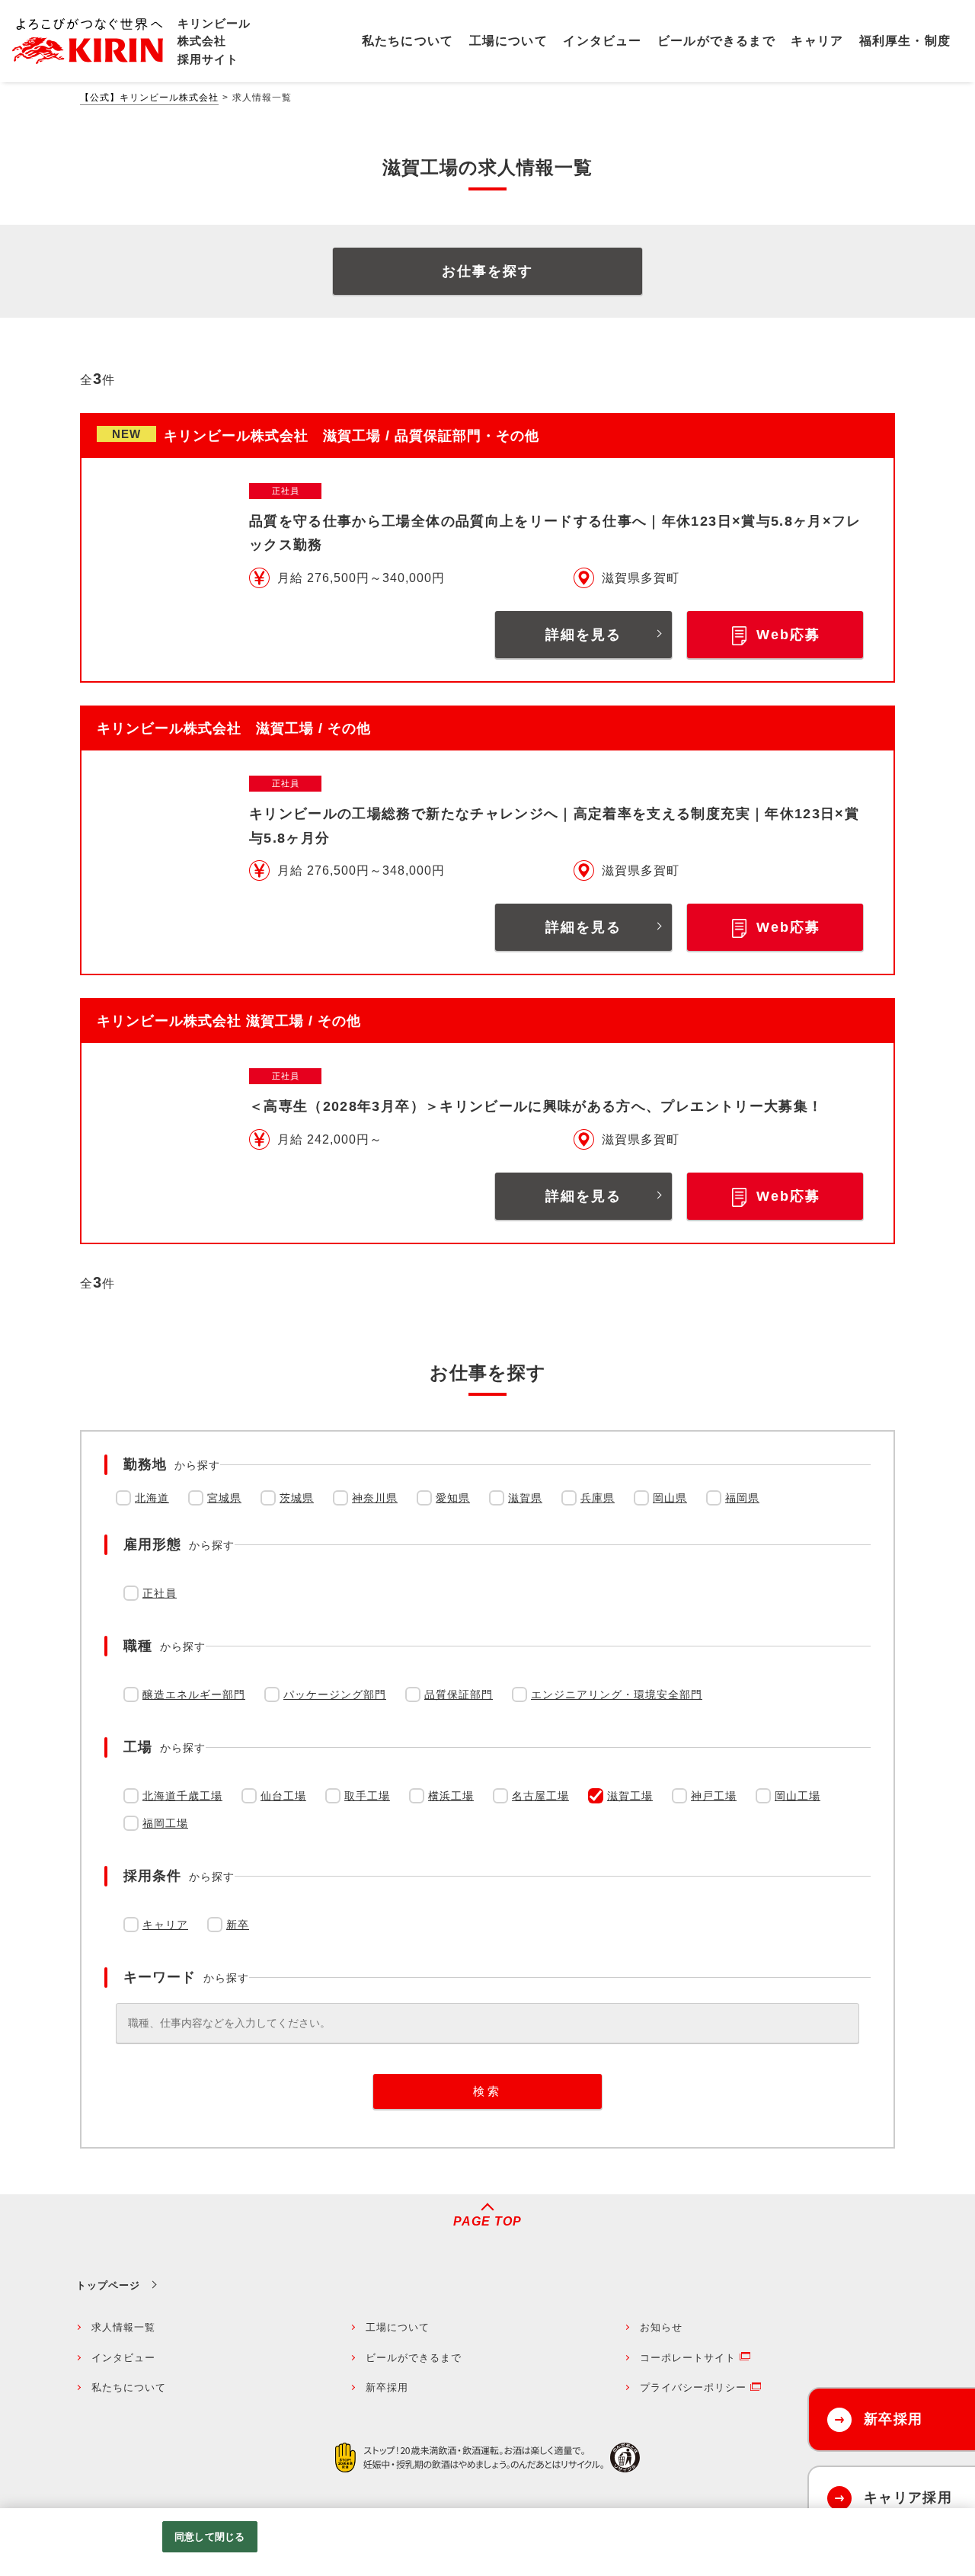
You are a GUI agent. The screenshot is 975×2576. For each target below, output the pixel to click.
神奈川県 (375, 1498)
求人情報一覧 (123, 2327)
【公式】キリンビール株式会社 (149, 98)
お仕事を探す (487, 271)
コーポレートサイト (688, 2358)
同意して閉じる (209, 2537)
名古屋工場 (540, 1796)
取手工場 (367, 1796)
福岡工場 (165, 1823)
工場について (398, 2327)
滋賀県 (525, 1498)
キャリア (165, 1925)
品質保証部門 (459, 1694)
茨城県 (297, 1498)
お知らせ (661, 2327)
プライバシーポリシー (693, 2387)
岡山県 (670, 1498)
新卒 (238, 1925)
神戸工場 (714, 1796)
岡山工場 (798, 1796)
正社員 (160, 1593)
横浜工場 (451, 1796)
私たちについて (129, 2387)
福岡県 (742, 1498)
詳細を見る (583, 635)
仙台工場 (283, 1796)
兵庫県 (598, 1498)
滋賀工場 (630, 1796)
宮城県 (224, 1498)
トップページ (108, 2285)
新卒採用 (387, 2387)
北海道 (152, 1498)
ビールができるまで (414, 2358)
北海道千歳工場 (182, 1796)
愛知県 (453, 1498)
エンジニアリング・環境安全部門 (617, 1694)
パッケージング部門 (335, 1694)
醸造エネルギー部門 (194, 1694)
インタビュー (123, 2358)
